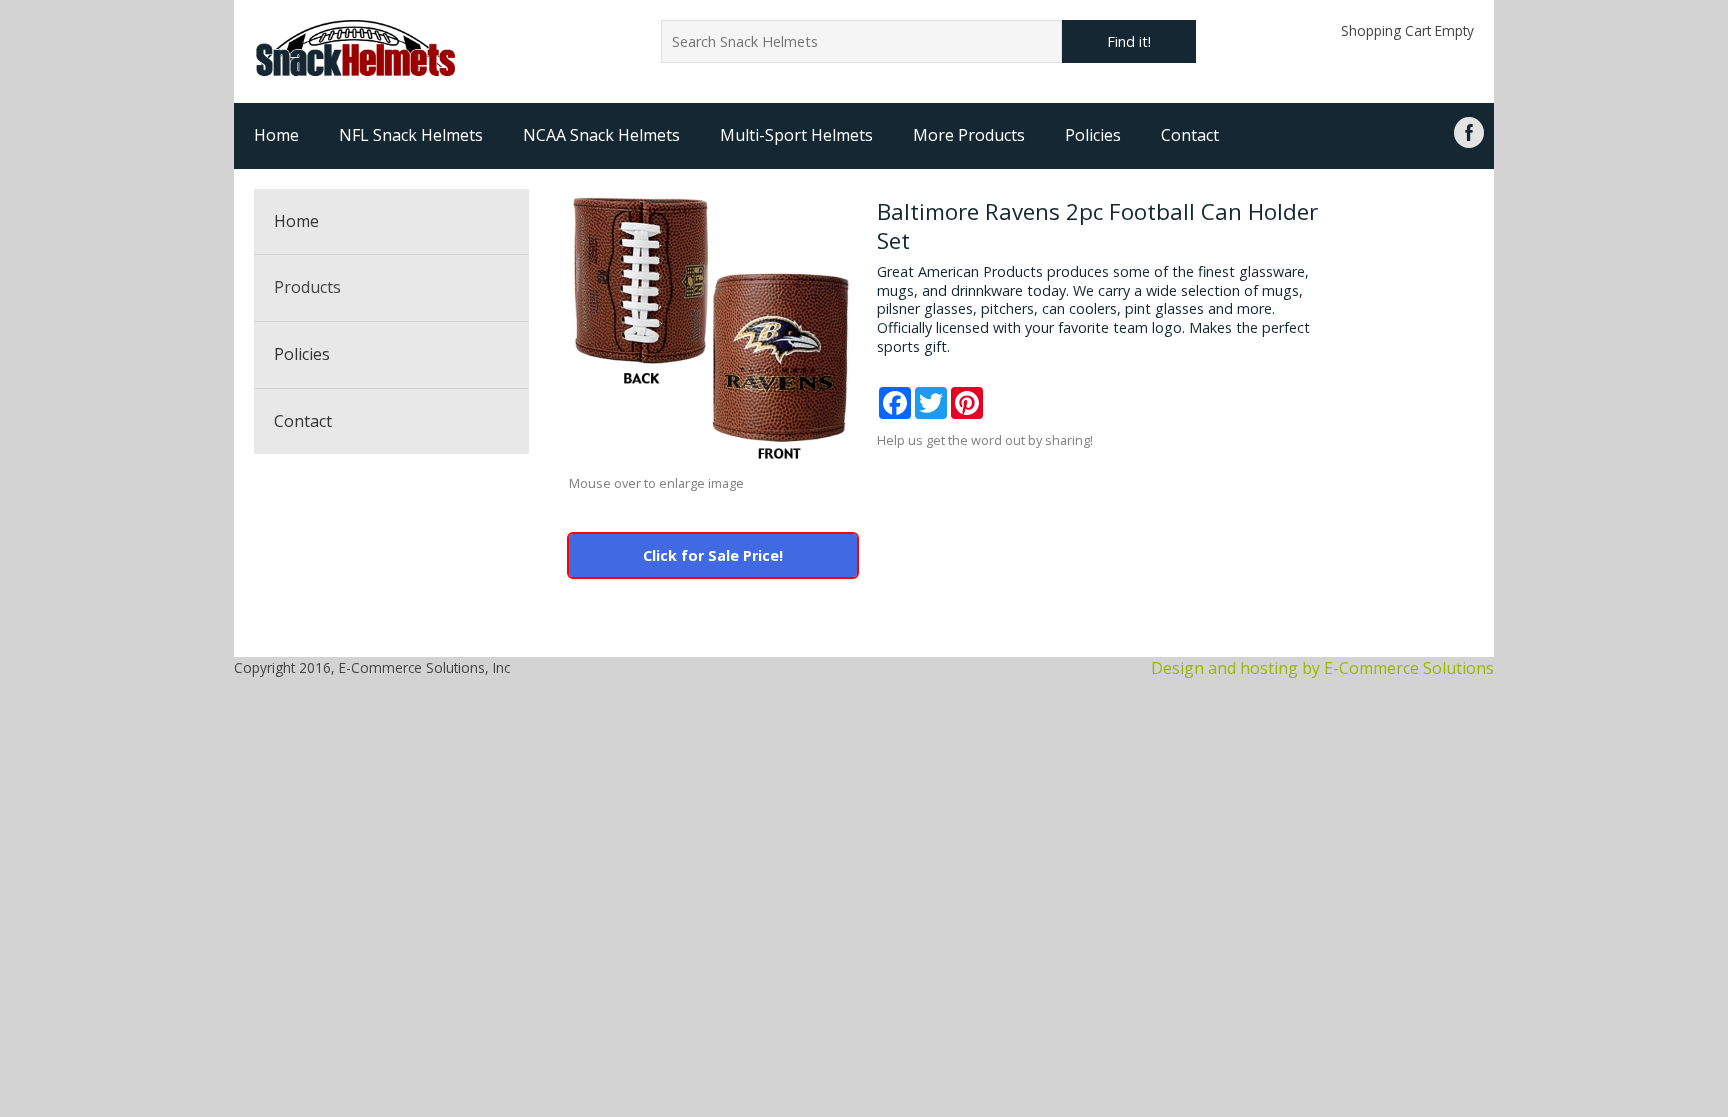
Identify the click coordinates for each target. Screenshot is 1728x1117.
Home (276, 135)
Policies (1093, 135)
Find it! (1129, 41)
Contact (1190, 135)
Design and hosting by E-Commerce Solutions (1322, 668)
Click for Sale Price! (713, 555)
